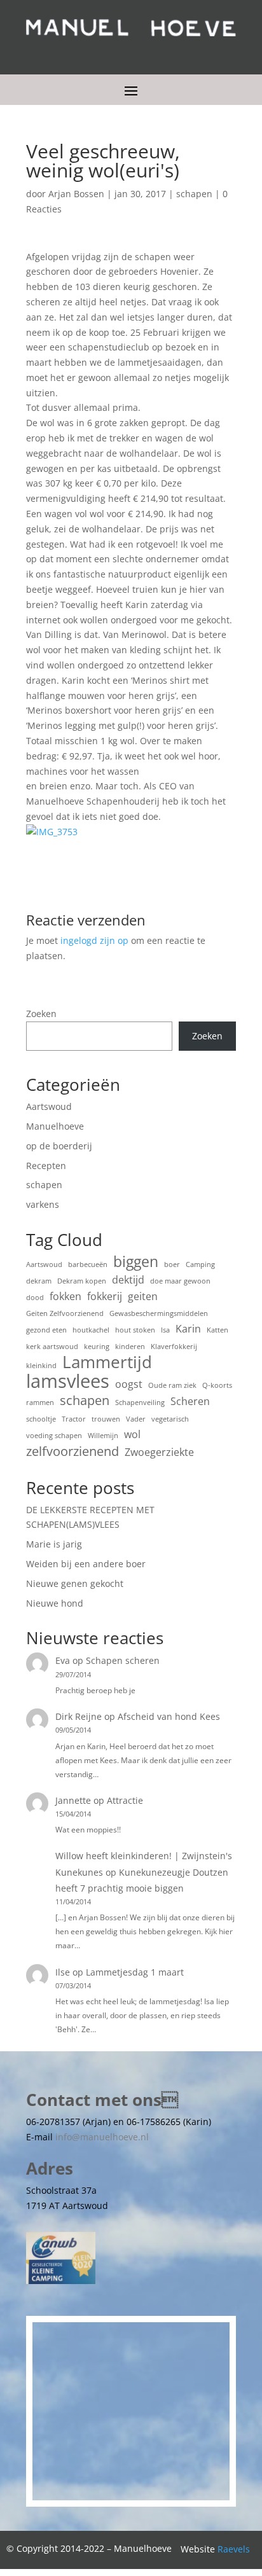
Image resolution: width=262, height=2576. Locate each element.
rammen (40, 1402)
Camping (200, 1264)
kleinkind (41, 1366)
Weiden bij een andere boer (86, 1564)
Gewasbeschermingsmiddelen (159, 1313)
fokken (65, 1296)
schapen (194, 194)
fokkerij (105, 1296)
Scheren (190, 1401)
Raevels (234, 2549)
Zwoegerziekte (159, 1452)
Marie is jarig (54, 1544)
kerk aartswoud (52, 1347)
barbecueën (88, 1264)
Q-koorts (217, 1385)
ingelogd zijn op (94, 940)
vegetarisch (170, 1419)
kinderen (130, 1347)
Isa (165, 1330)
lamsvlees (68, 1381)
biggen (136, 1262)
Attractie (125, 1800)
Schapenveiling (140, 1402)
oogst (129, 1384)
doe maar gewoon (180, 1281)
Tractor (74, 1419)
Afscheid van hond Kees (169, 1716)
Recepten (46, 1166)
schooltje (41, 1419)
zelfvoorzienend (72, 1451)
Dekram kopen (82, 1281)
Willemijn (103, 1436)
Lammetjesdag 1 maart (135, 1972)
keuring (97, 1347)
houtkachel (91, 1330)
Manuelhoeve (55, 1126)
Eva (63, 1660)
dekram (39, 1281)
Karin (188, 1329)
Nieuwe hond (55, 1603)
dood (35, 1298)
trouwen (106, 1419)
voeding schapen (54, 1436)
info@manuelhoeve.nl (102, 2137)
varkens (43, 1204)
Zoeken (41, 1014)
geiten (143, 1296)
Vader (136, 1419)
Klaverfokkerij (174, 1347)
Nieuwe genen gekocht (75, 1583)
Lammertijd (107, 1362)
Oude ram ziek (172, 1385)
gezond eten (46, 1330)
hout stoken (135, 1330)
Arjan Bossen (76, 194)
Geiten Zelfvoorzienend (65, 1313)
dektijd (128, 1280)
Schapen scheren (123, 1660)
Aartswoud (49, 1106)
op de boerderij (59, 1146)
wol (132, 1434)
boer (172, 1264)
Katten (217, 1330)
